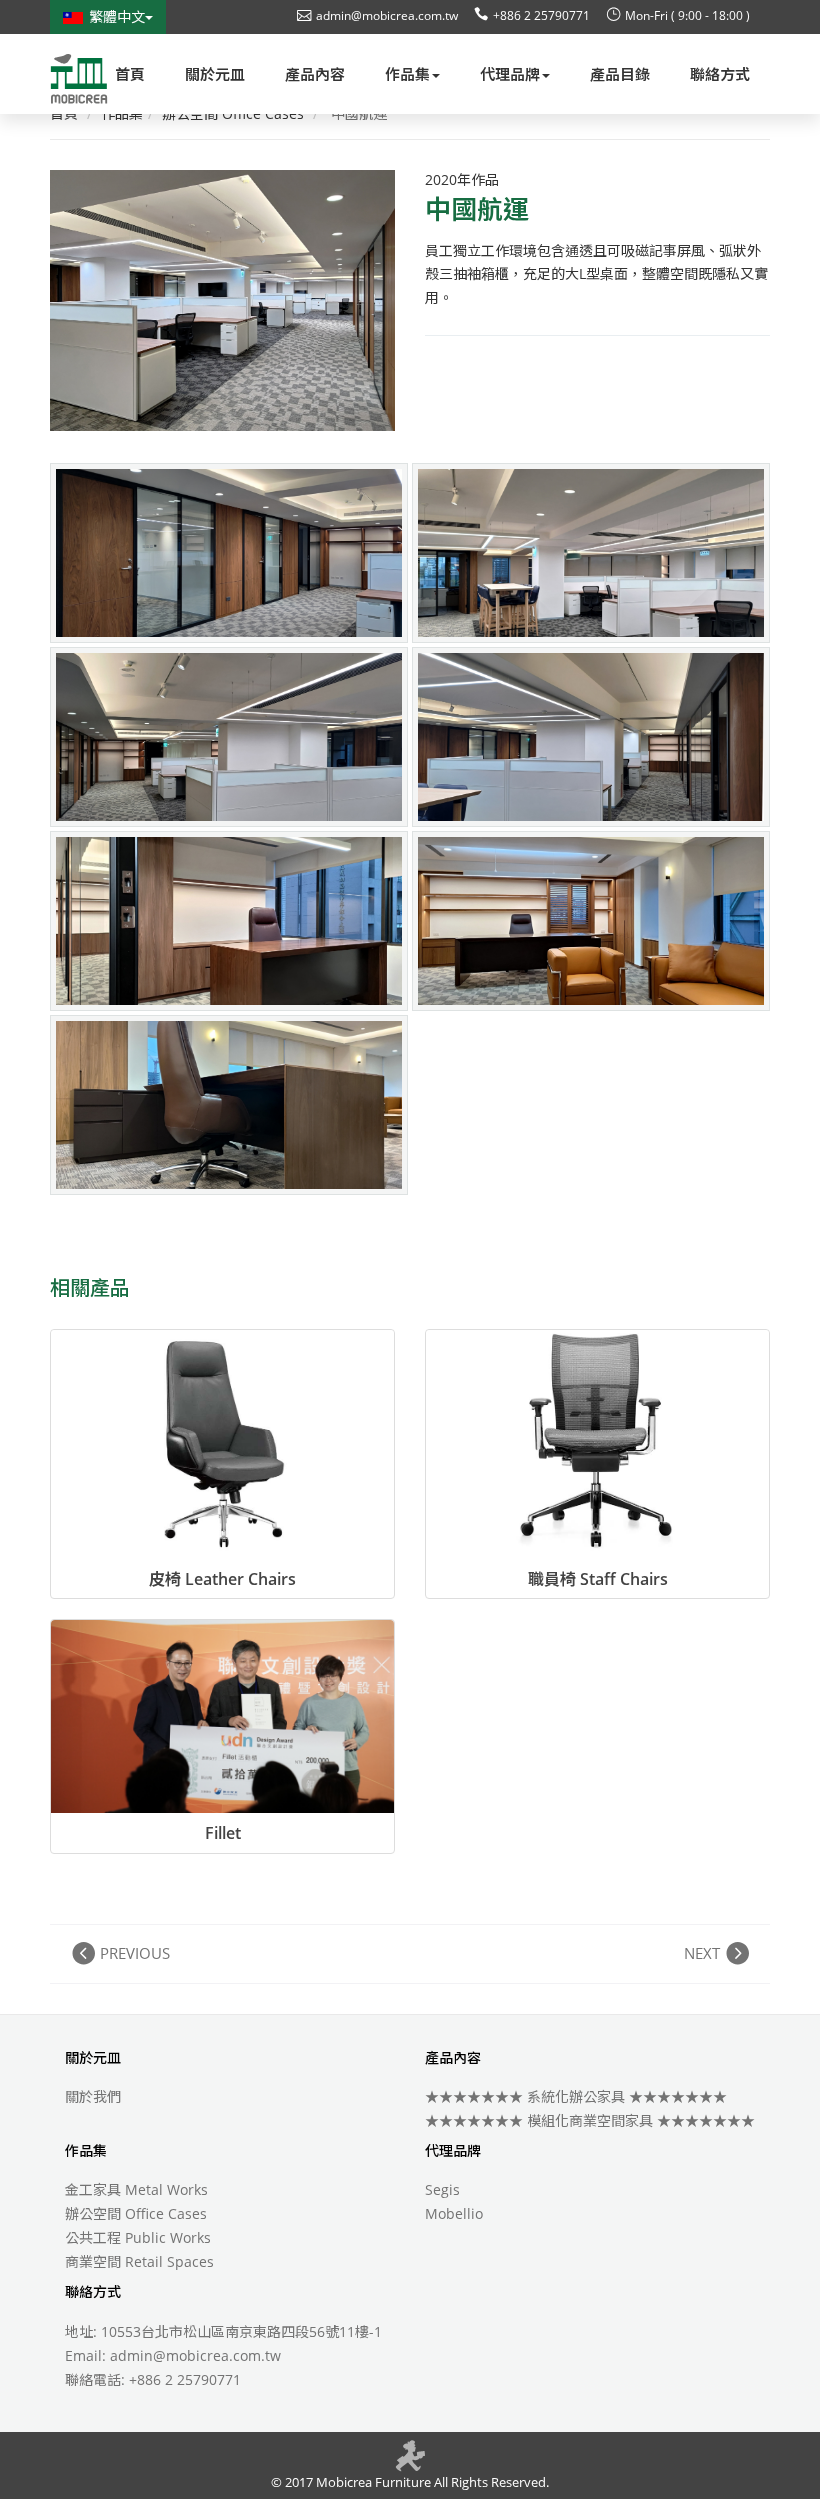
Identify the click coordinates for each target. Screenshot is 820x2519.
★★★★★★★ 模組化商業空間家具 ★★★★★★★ (590, 2120)
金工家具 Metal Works (136, 2189)
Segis (442, 2189)
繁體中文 (117, 16)
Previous (135, 1953)
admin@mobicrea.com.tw (387, 15)
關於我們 (93, 2096)
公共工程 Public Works (138, 2237)
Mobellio (454, 2213)
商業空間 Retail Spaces (139, 2261)
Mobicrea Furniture (372, 2482)
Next (702, 1953)
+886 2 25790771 (541, 15)
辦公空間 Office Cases (136, 2213)
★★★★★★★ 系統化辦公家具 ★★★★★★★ (576, 2096)
